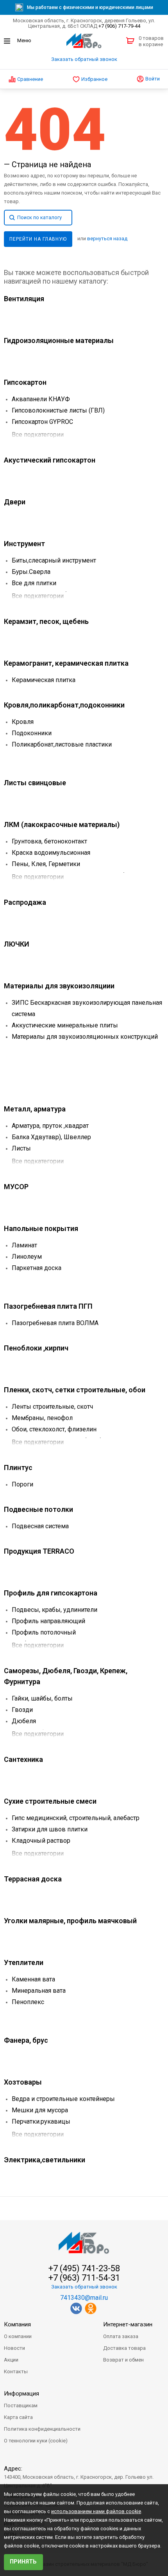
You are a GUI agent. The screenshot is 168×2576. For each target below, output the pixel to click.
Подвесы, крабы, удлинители (55, 1610)
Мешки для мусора (40, 2110)
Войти (152, 79)
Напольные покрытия (41, 1228)
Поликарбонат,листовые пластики (62, 744)
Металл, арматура (35, 1109)
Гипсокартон (25, 382)
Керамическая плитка (44, 680)
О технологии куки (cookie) (36, 2441)
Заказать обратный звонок (84, 59)
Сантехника (23, 1759)
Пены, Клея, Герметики (46, 864)
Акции (11, 2360)
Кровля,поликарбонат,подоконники (64, 705)
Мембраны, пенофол (42, 1418)
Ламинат (24, 1245)
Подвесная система (40, 1526)
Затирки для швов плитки (50, 1829)
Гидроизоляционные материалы (59, 340)
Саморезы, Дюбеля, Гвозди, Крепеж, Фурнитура (66, 1676)
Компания (17, 2324)
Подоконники (32, 733)
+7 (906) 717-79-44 (119, 26)
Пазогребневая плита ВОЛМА (55, 1323)
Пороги (22, 1484)
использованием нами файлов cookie (96, 2511)
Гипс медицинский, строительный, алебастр (76, 1818)
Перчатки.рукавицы (41, 2121)
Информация (21, 2394)
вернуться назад (107, 238)
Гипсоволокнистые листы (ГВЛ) (58, 410)
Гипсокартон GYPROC (42, 422)
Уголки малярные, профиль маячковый (70, 1921)
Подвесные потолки (38, 1509)
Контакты (16, 2371)
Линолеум (27, 1257)
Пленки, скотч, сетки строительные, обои (75, 1390)
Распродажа (25, 902)
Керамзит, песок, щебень (46, 621)
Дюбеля (24, 1721)
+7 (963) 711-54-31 (84, 2278)
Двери (15, 502)
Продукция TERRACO (39, 1551)
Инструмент (24, 544)
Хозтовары (23, 2082)
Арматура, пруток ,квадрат (50, 1126)
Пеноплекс (28, 2002)
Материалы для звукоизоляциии (59, 986)
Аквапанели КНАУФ (41, 399)
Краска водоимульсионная (51, 853)
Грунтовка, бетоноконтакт (49, 841)
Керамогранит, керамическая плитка (66, 663)
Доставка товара (124, 2348)
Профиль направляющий (48, 1621)
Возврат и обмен (123, 2360)
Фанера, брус (26, 2040)
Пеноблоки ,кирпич (36, 1348)
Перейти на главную (38, 239)
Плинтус (18, 1468)
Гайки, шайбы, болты (42, 1698)
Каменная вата (33, 1979)
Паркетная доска (37, 1268)
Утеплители (24, 1962)
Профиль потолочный (44, 1632)
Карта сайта (18, 2417)
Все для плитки (34, 583)
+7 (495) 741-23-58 (84, 2269)
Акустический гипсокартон (50, 460)
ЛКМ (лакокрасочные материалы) (62, 824)
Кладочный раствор (41, 1841)
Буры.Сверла (31, 572)
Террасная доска (33, 1879)
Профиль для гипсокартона (51, 1593)
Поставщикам (21, 2405)
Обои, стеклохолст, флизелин (54, 1429)
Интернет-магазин (128, 2324)
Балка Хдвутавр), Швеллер (51, 1137)
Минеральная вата (39, 1991)
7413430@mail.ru (84, 2298)
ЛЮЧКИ (17, 944)
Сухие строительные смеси (50, 1801)
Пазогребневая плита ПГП (48, 1306)
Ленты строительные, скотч (52, 1407)
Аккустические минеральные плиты (65, 1025)
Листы (21, 1148)
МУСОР (16, 1187)
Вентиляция (24, 299)
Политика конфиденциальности (42, 2429)
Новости (14, 2348)
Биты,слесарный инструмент (54, 560)
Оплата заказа (121, 2336)
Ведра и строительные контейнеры (63, 2099)
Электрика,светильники (45, 2160)
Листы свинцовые (35, 783)
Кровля (23, 722)
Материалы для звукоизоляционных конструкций (85, 1037)
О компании (18, 2336)
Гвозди (22, 1710)
